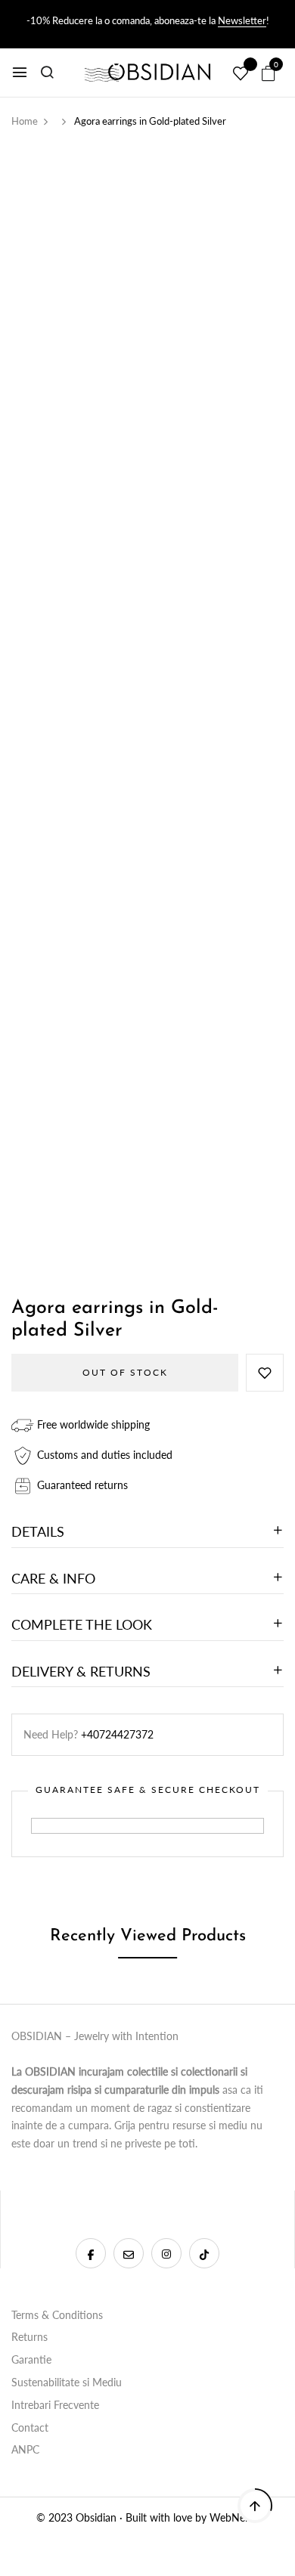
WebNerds (234, 2517)
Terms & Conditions (57, 2315)
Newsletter (242, 20)
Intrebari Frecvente (55, 2405)
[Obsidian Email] (129, 2253)
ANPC (25, 2449)
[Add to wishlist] (265, 1373)
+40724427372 (117, 1734)
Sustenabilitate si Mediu (67, 2382)
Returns (29, 2337)
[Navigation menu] (20, 73)
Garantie (31, 2359)
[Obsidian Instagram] (166, 2253)
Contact (30, 2427)
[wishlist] (241, 74)
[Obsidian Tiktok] (204, 2253)
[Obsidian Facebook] (91, 2253)
